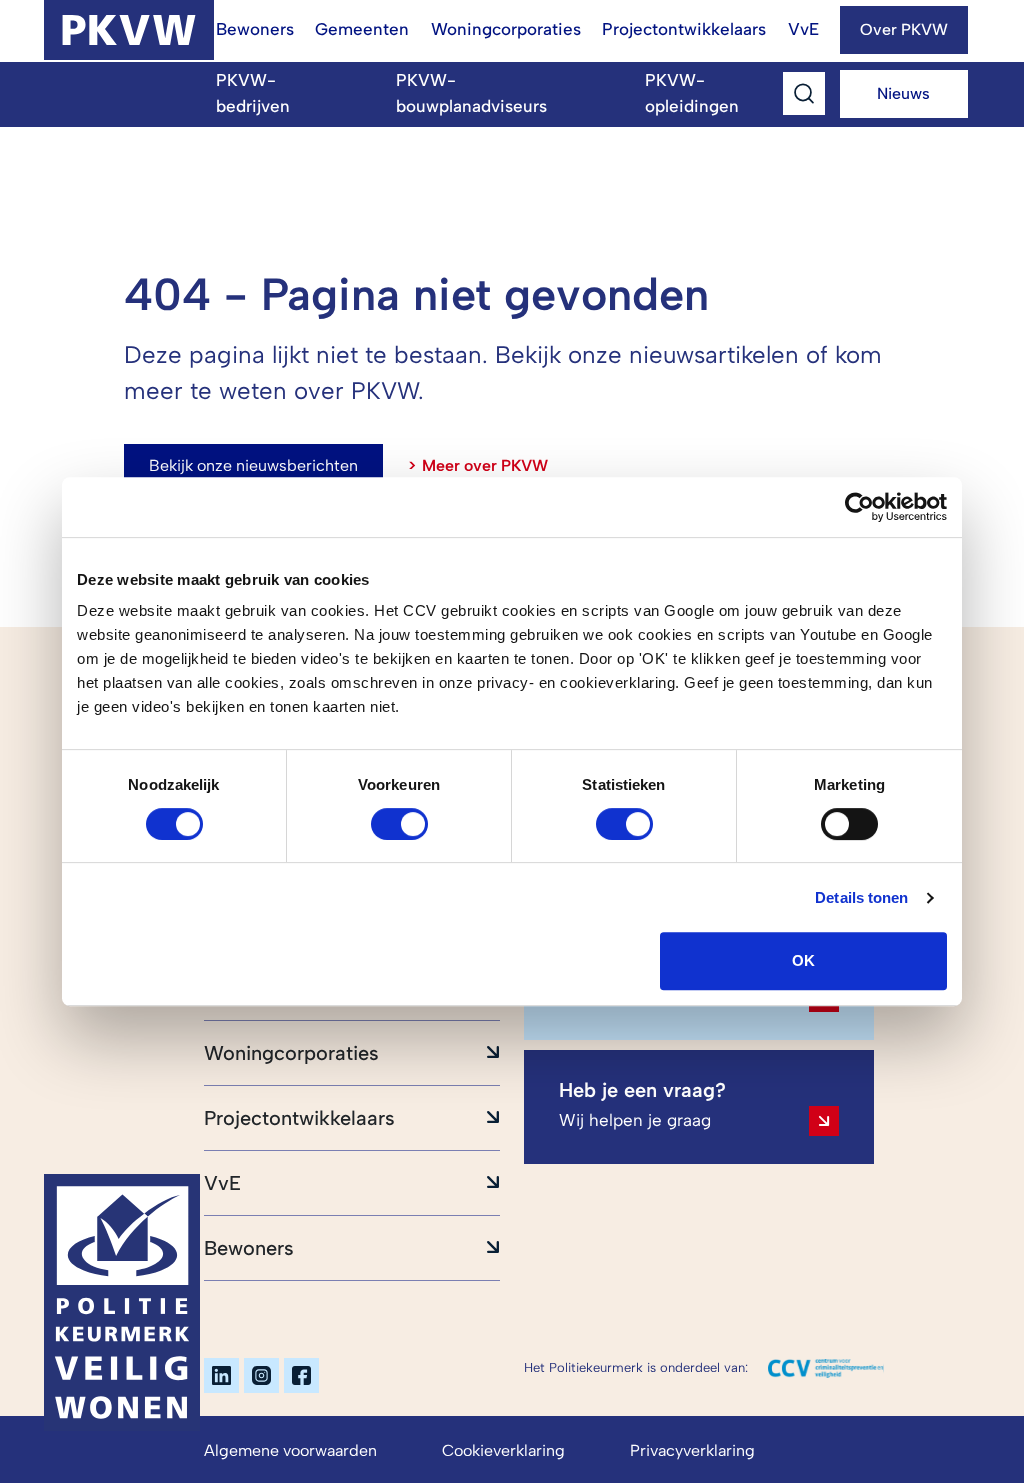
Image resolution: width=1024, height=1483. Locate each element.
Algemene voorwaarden (290, 1450)
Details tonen (861, 897)
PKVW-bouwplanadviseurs (471, 93)
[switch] (399, 824)
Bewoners (255, 29)
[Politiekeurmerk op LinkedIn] (221, 1375)
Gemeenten (362, 29)
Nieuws (903, 93)
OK (803, 960)
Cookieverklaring (503, 1450)
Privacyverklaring (692, 1450)
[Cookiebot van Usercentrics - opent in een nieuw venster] (859, 507)
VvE (803, 29)
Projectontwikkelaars (684, 29)
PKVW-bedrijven (253, 93)
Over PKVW (904, 29)
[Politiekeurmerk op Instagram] (261, 1375)
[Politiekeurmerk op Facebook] (301, 1375)
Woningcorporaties (506, 29)
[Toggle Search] (804, 93)
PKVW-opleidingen (692, 93)
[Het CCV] (826, 1368)
